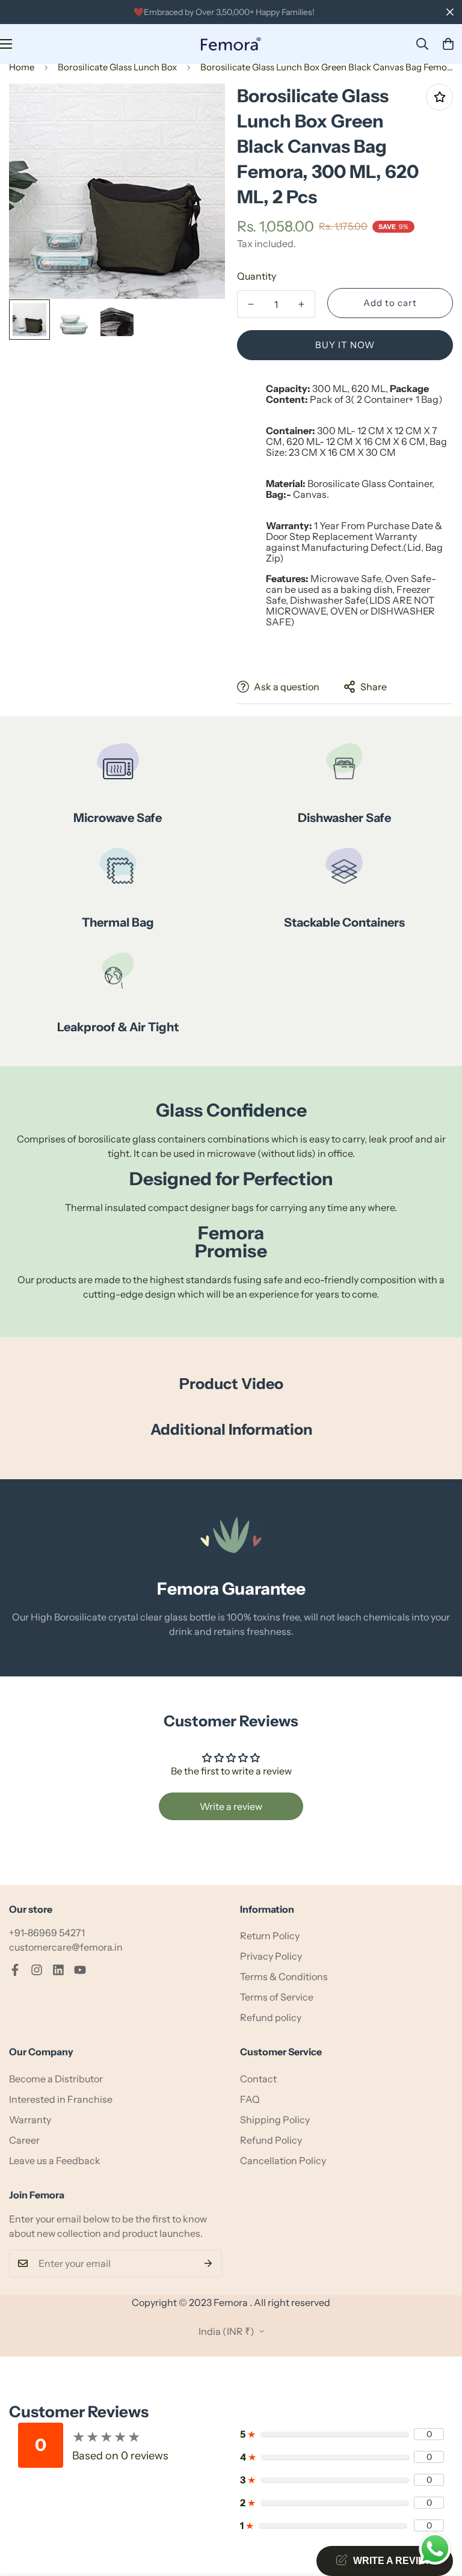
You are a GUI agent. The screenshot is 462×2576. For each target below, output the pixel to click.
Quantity (257, 276)
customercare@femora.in (66, 1947)
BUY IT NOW (345, 345)
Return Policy (270, 1936)
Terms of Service (277, 1997)
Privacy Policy (271, 1956)
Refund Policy (271, 2140)
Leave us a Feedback (55, 2160)
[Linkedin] (58, 1970)
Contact (258, 2079)
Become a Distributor (56, 2079)
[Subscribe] (208, 2263)
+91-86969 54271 (47, 1933)
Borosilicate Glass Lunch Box (117, 67)
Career (24, 2140)
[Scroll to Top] (439, 2510)
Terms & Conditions (284, 1976)
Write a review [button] (231, 1806)
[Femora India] (231, 44)
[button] (448, 44)
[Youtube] (80, 1970)
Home (22, 67)
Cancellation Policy (283, 2160)
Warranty (30, 2120)
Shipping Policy (275, 2120)
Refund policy (271, 2017)
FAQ (250, 2099)
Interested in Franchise (61, 2099)
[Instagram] (37, 1970)
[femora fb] (15, 1970)
